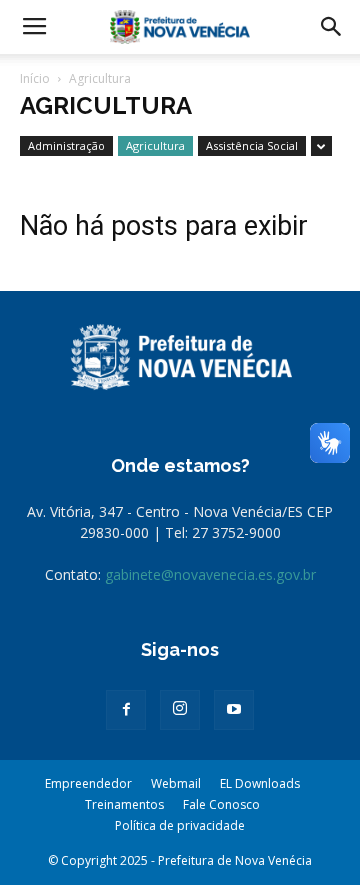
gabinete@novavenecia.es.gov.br (210, 574)
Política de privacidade (180, 825)
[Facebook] (126, 710)
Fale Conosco (221, 804)
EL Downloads (260, 783)
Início (35, 78)
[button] (332, 27)
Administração (66, 145)
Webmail (176, 783)
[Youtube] (234, 710)
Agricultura (155, 145)
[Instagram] (180, 710)
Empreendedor (88, 783)
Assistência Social (252, 145)
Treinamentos (124, 804)
